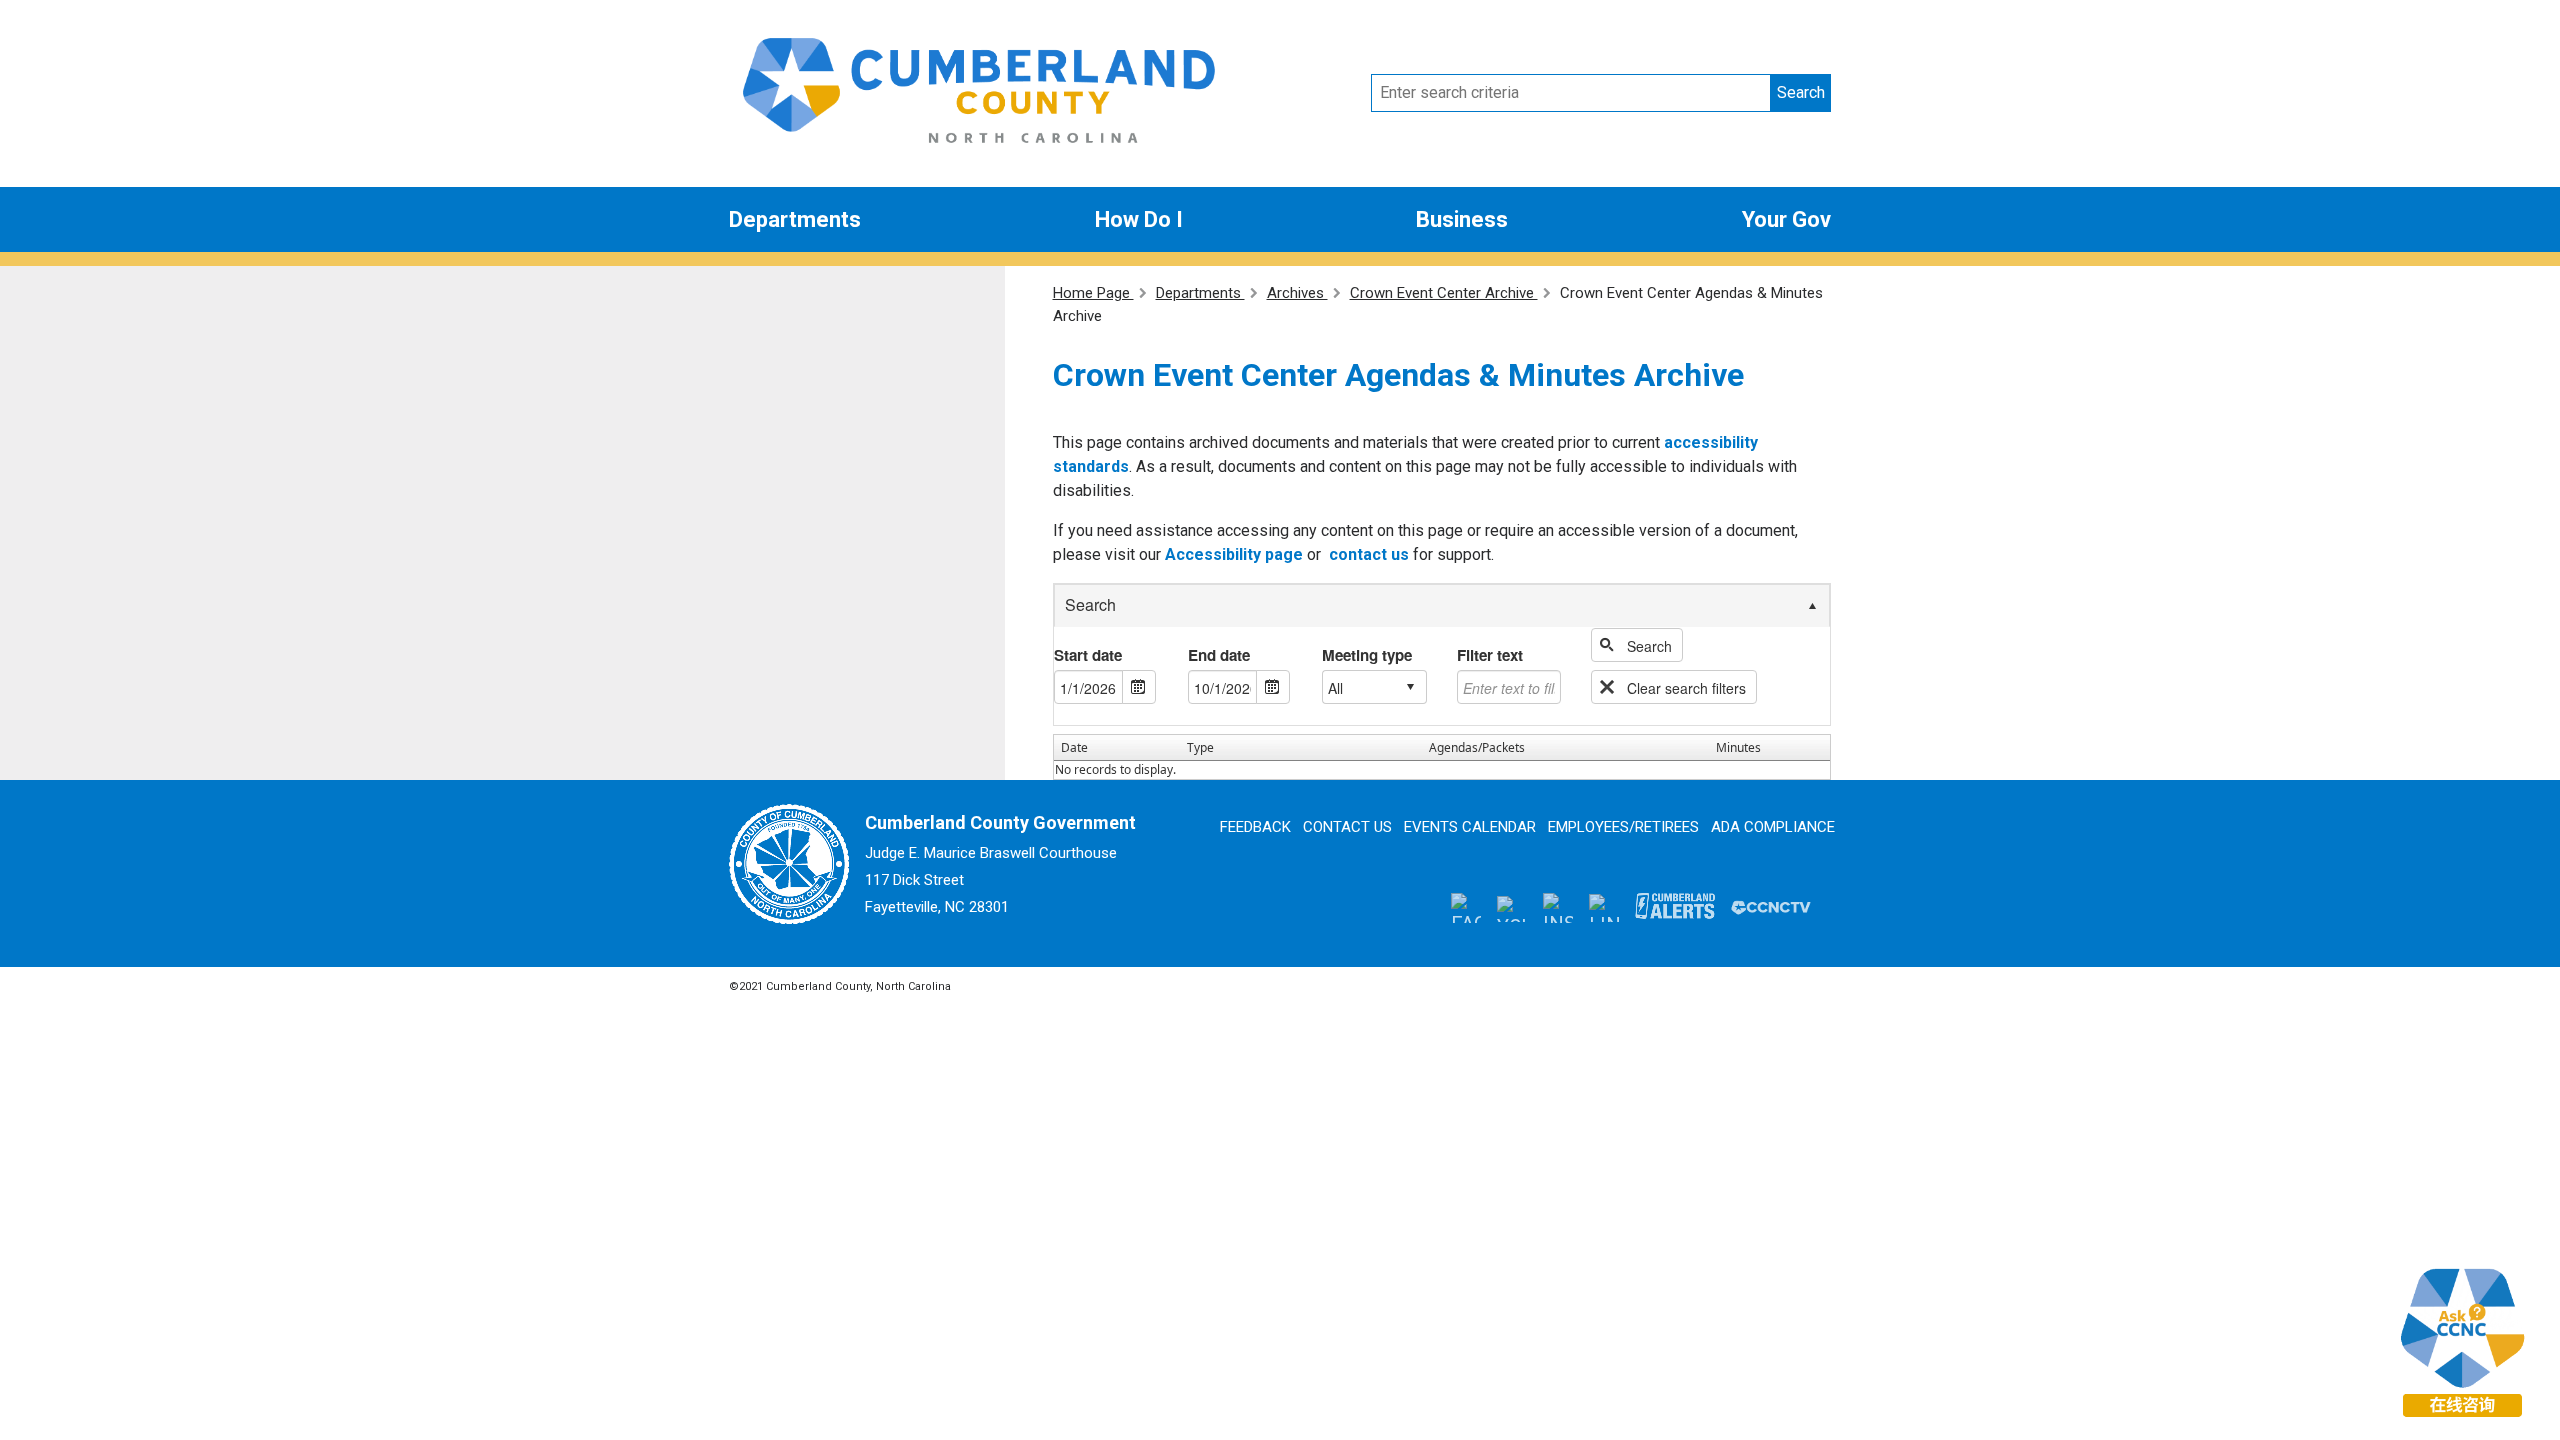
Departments (795, 219)
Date (1074, 747)
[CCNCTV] (1771, 907)
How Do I (1139, 219)
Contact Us (1347, 827)
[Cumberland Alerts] (1675, 907)
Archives (1297, 293)
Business (1462, 219)
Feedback (1255, 827)
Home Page (1093, 293)
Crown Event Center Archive (1444, 293)
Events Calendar (1470, 827)
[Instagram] (1558, 907)
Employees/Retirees (1623, 827)
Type (1200, 747)
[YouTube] (1512, 907)
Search (1801, 92)
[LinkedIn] (1604, 906)
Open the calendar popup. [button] (1139, 687)
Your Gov (1786, 219)
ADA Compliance (1773, 827)
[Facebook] (1466, 907)
